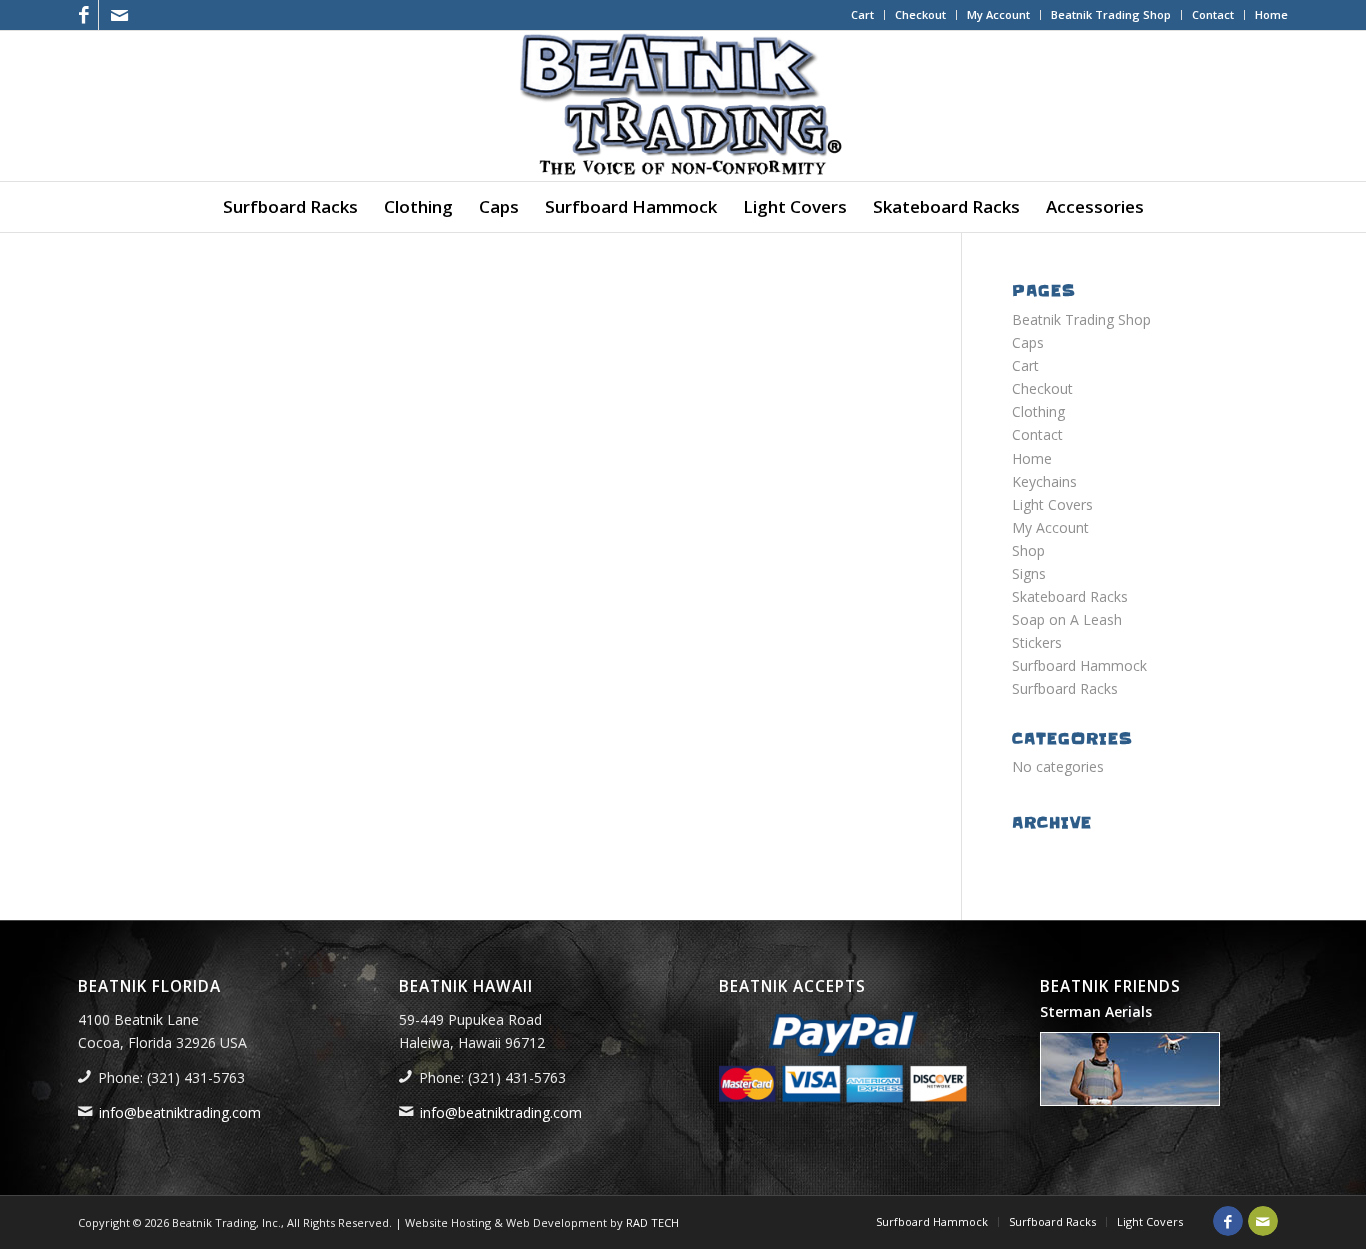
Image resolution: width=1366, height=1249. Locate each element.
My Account (998, 14)
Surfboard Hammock (1079, 665)
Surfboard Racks (1065, 688)
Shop (1028, 550)
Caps (1028, 342)
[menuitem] (863, 15)
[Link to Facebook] (83, 15)
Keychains (1044, 481)
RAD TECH (652, 1222)
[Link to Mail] (119, 15)
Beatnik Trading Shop (1111, 14)
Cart (862, 14)
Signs (1029, 573)
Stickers (1037, 642)
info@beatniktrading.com (180, 1112)
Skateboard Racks (1070, 596)
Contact (1213, 14)
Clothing (1038, 411)
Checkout (920, 14)
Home (1271, 14)
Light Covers (1052, 504)
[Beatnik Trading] (683, 106)
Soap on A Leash (1067, 619)
